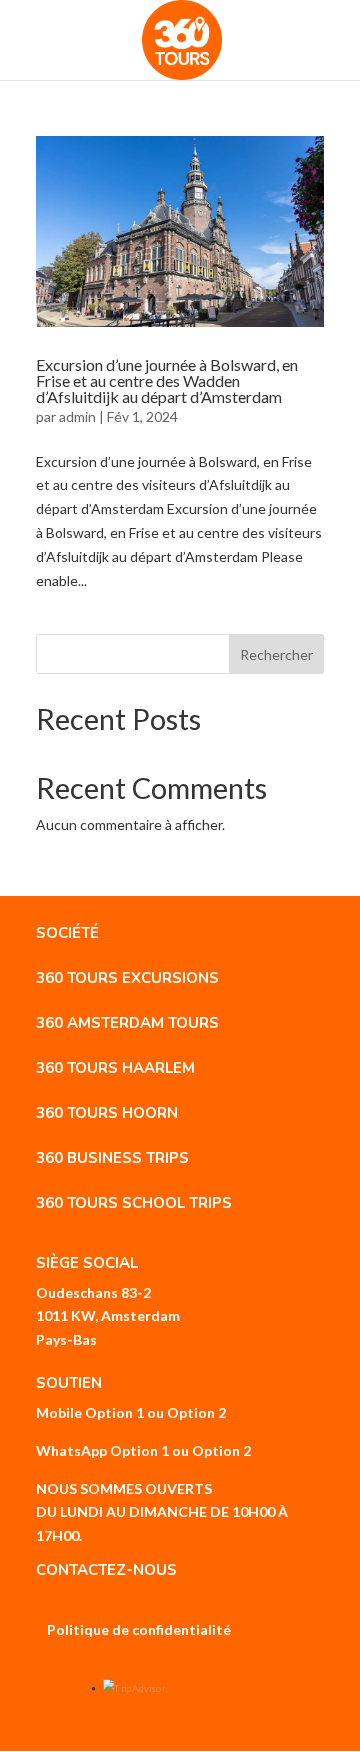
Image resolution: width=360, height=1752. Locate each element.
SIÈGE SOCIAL (87, 1263)
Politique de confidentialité (139, 1629)
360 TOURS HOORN (107, 1113)
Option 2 (196, 1412)
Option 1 (114, 1412)
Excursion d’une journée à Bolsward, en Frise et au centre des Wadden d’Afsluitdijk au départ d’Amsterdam (167, 380)
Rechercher (276, 654)
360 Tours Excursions (127, 978)
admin (77, 416)
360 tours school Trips (134, 1203)
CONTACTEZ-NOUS (106, 1570)
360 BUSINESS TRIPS (112, 1158)
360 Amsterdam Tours (127, 1023)
